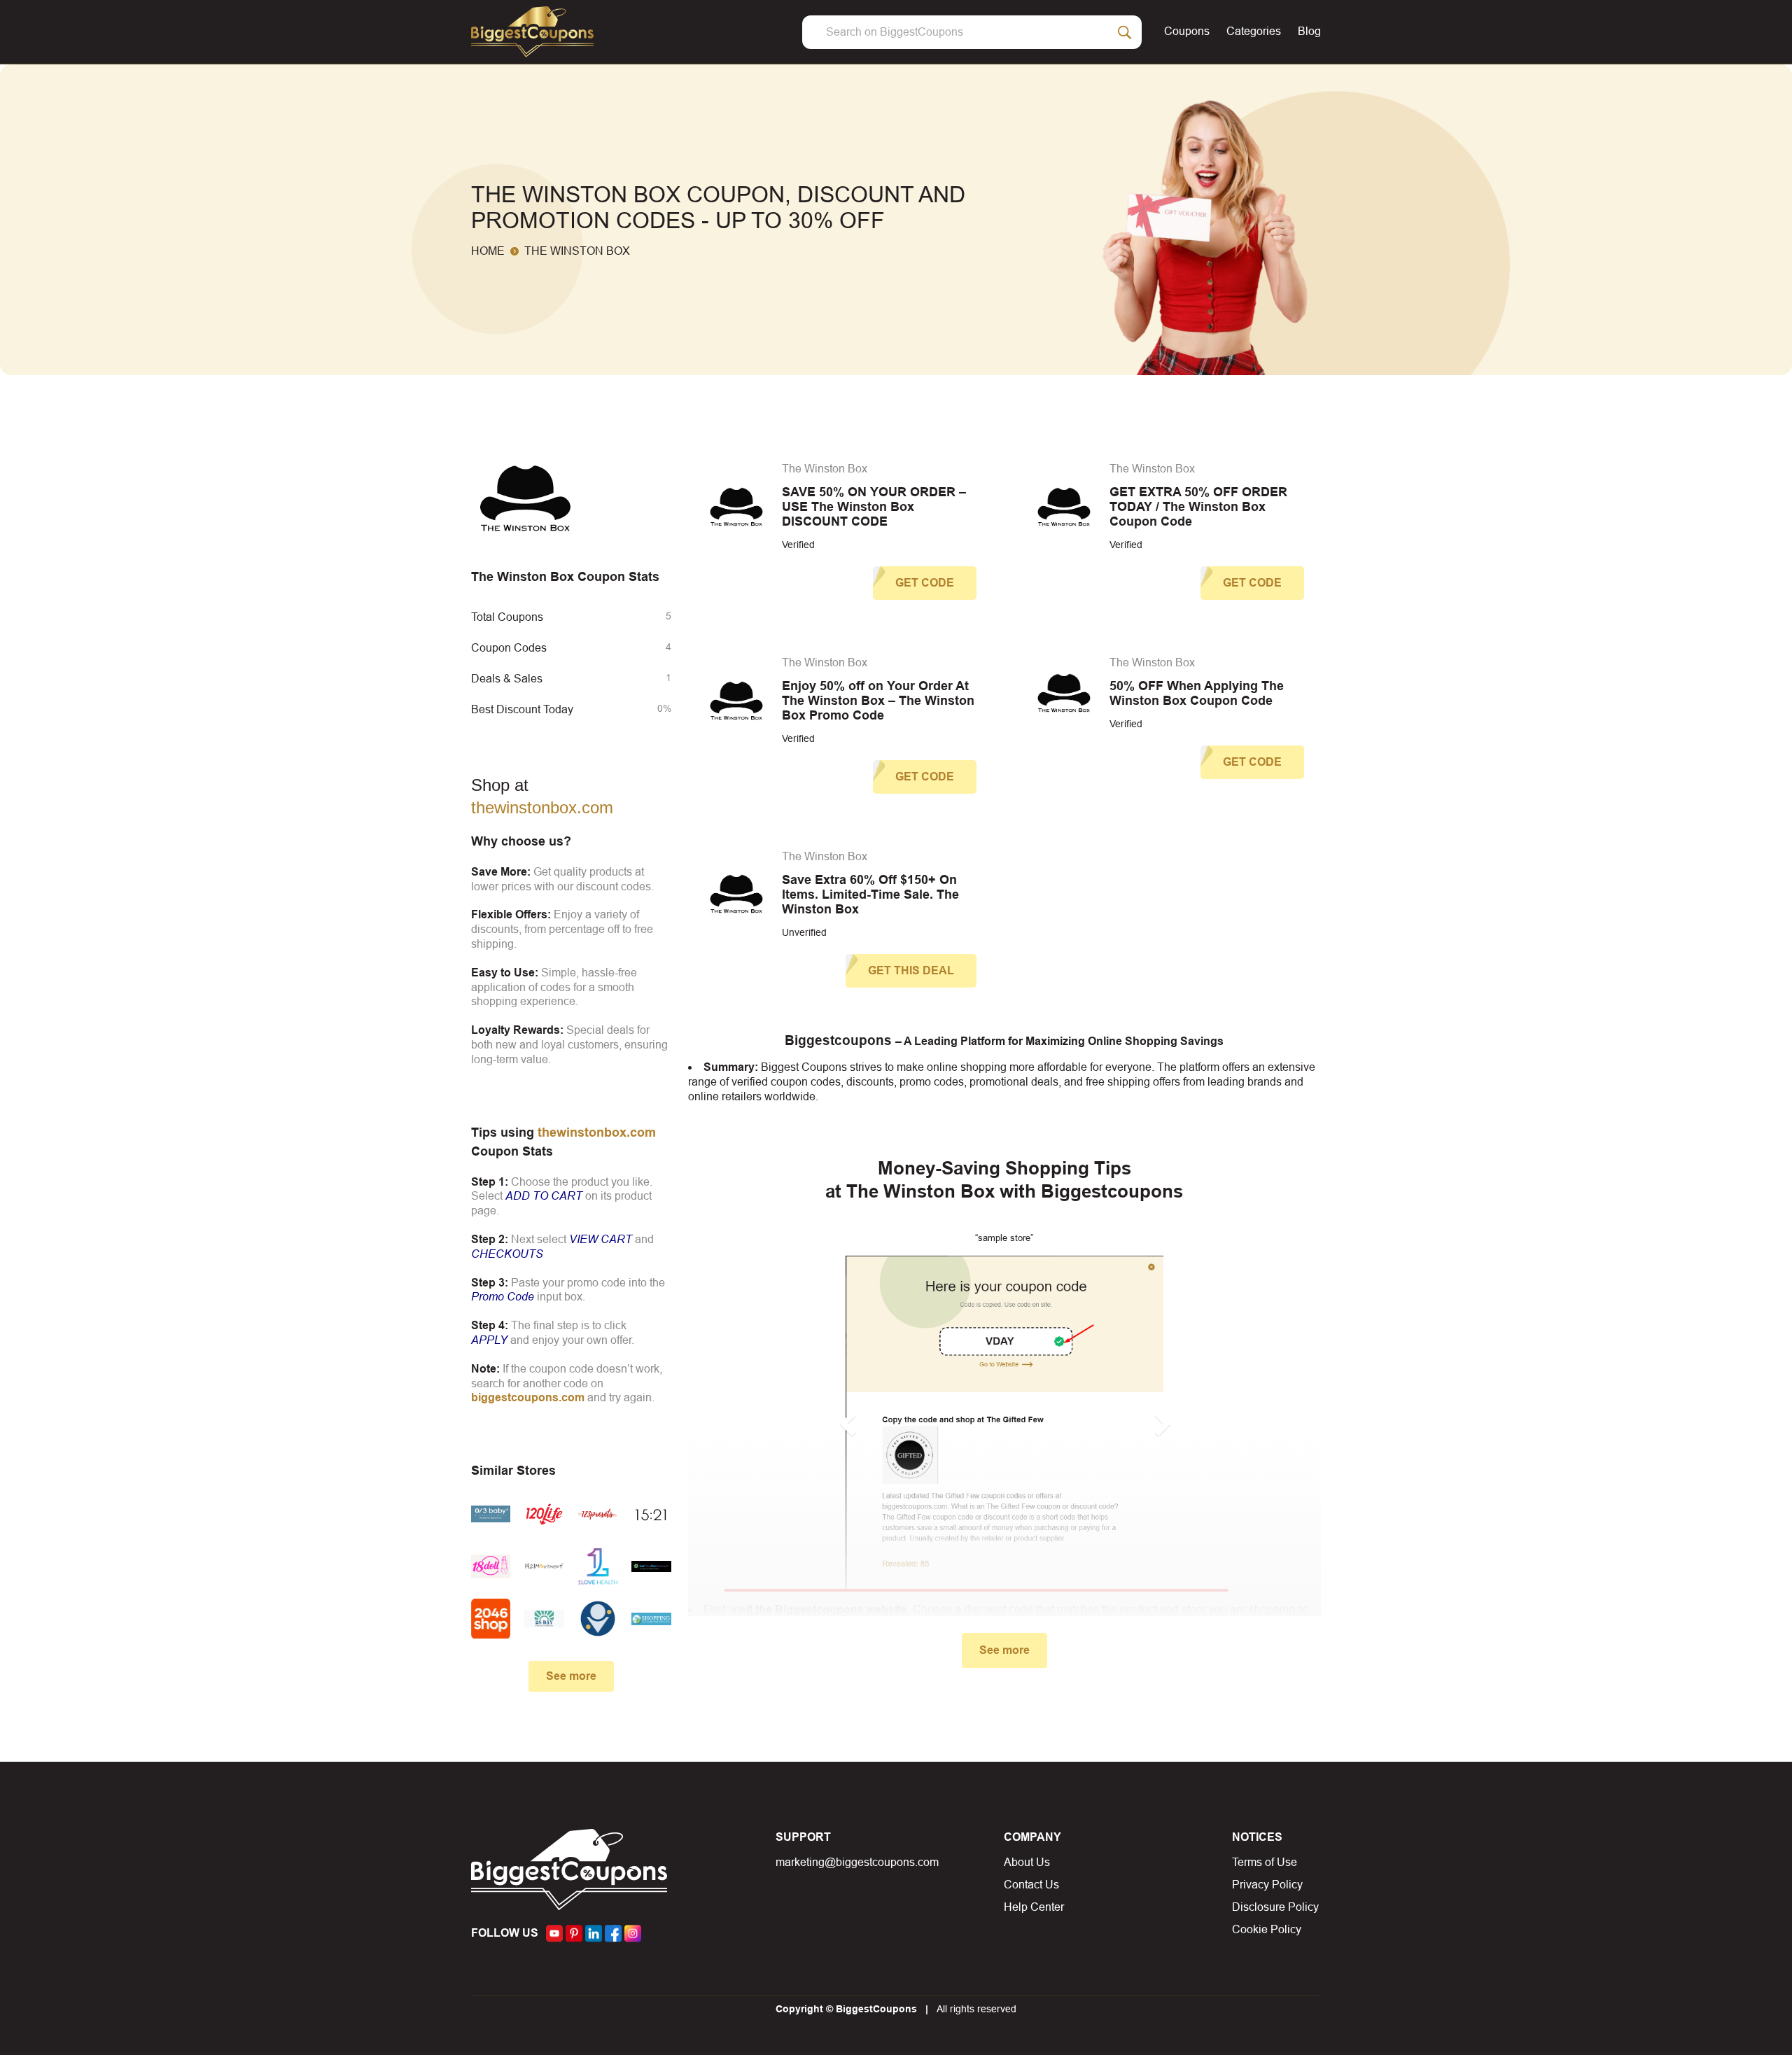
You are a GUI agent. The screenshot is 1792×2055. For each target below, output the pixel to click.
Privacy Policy (1267, 1885)
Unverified (804, 932)
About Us (1027, 1862)
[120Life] (544, 1514)
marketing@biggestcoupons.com (857, 1862)
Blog (1309, 31)
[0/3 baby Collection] (491, 1514)
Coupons (1187, 31)
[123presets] (598, 1514)
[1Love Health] (598, 1567)
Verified (798, 545)
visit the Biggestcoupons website (819, 1609)
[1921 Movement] (544, 1567)
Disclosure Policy (1275, 1907)
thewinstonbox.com (542, 807)
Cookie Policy (1267, 1929)
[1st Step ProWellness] (651, 1567)
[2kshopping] (651, 1618)
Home (488, 251)
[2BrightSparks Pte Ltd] (598, 1618)
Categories (1254, 31)
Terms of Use (1265, 1862)
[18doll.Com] (491, 1567)
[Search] (1125, 32)
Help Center (1034, 1907)
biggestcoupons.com (528, 1397)
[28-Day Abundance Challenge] (544, 1618)
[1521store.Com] (651, 1514)
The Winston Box (825, 469)
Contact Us (1031, 1885)
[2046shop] (491, 1618)
